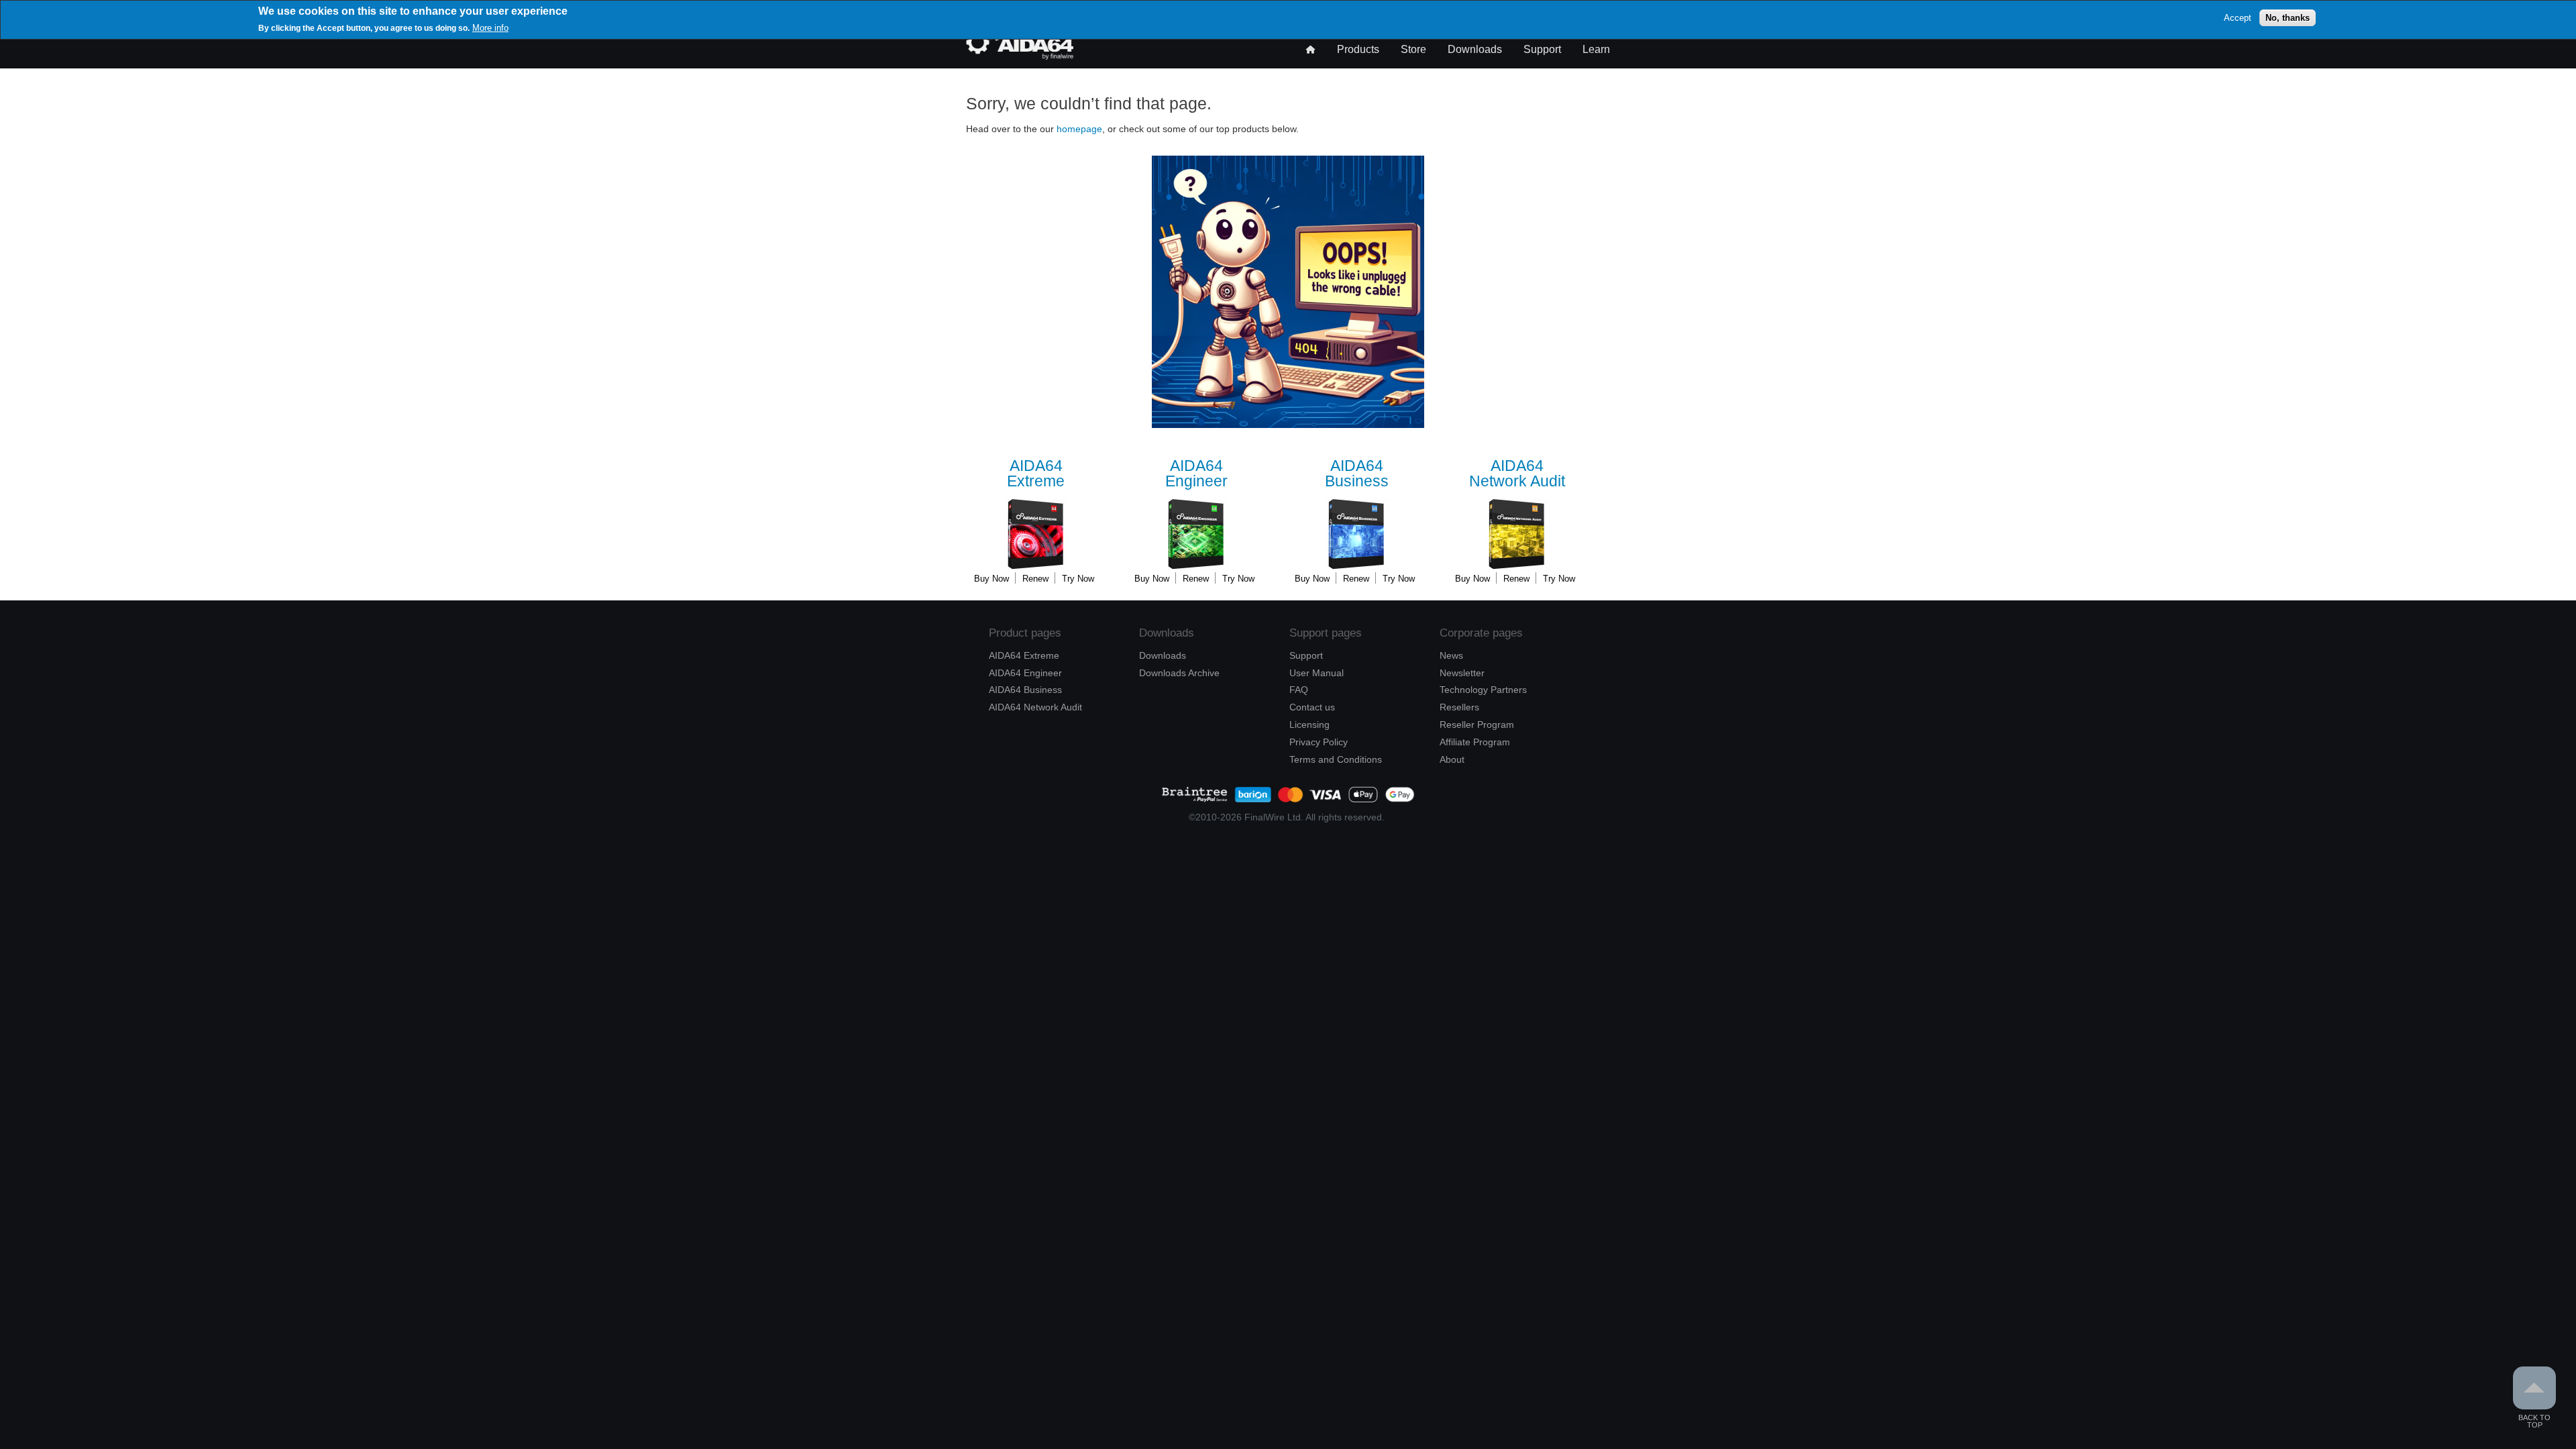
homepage (1079, 129)
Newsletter (1462, 673)
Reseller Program (1477, 724)
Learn (1596, 49)
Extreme (1036, 474)
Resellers (1459, 707)
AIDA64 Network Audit (1035, 707)
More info (490, 28)
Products (1358, 49)
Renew (1035, 579)
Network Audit (1517, 474)
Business (1357, 474)
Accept (2238, 18)
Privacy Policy (1319, 742)
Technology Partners (1483, 690)
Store (1413, 49)
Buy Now (991, 579)
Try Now (1078, 579)
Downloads (1475, 49)
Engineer (1196, 474)
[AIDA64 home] (1020, 56)
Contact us (1312, 707)
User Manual (1317, 673)
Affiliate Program (1475, 742)
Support (1542, 49)
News (1451, 655)
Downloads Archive (1179, 673)
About (1452, 759)
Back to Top (2534, 1421)
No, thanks (2288, 18)
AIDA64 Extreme (1024, 655)
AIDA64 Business (1025, 690)
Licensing (1309, 724)
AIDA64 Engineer (1025, 673)
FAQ (1299, 690)
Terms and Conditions (1336, 759)
